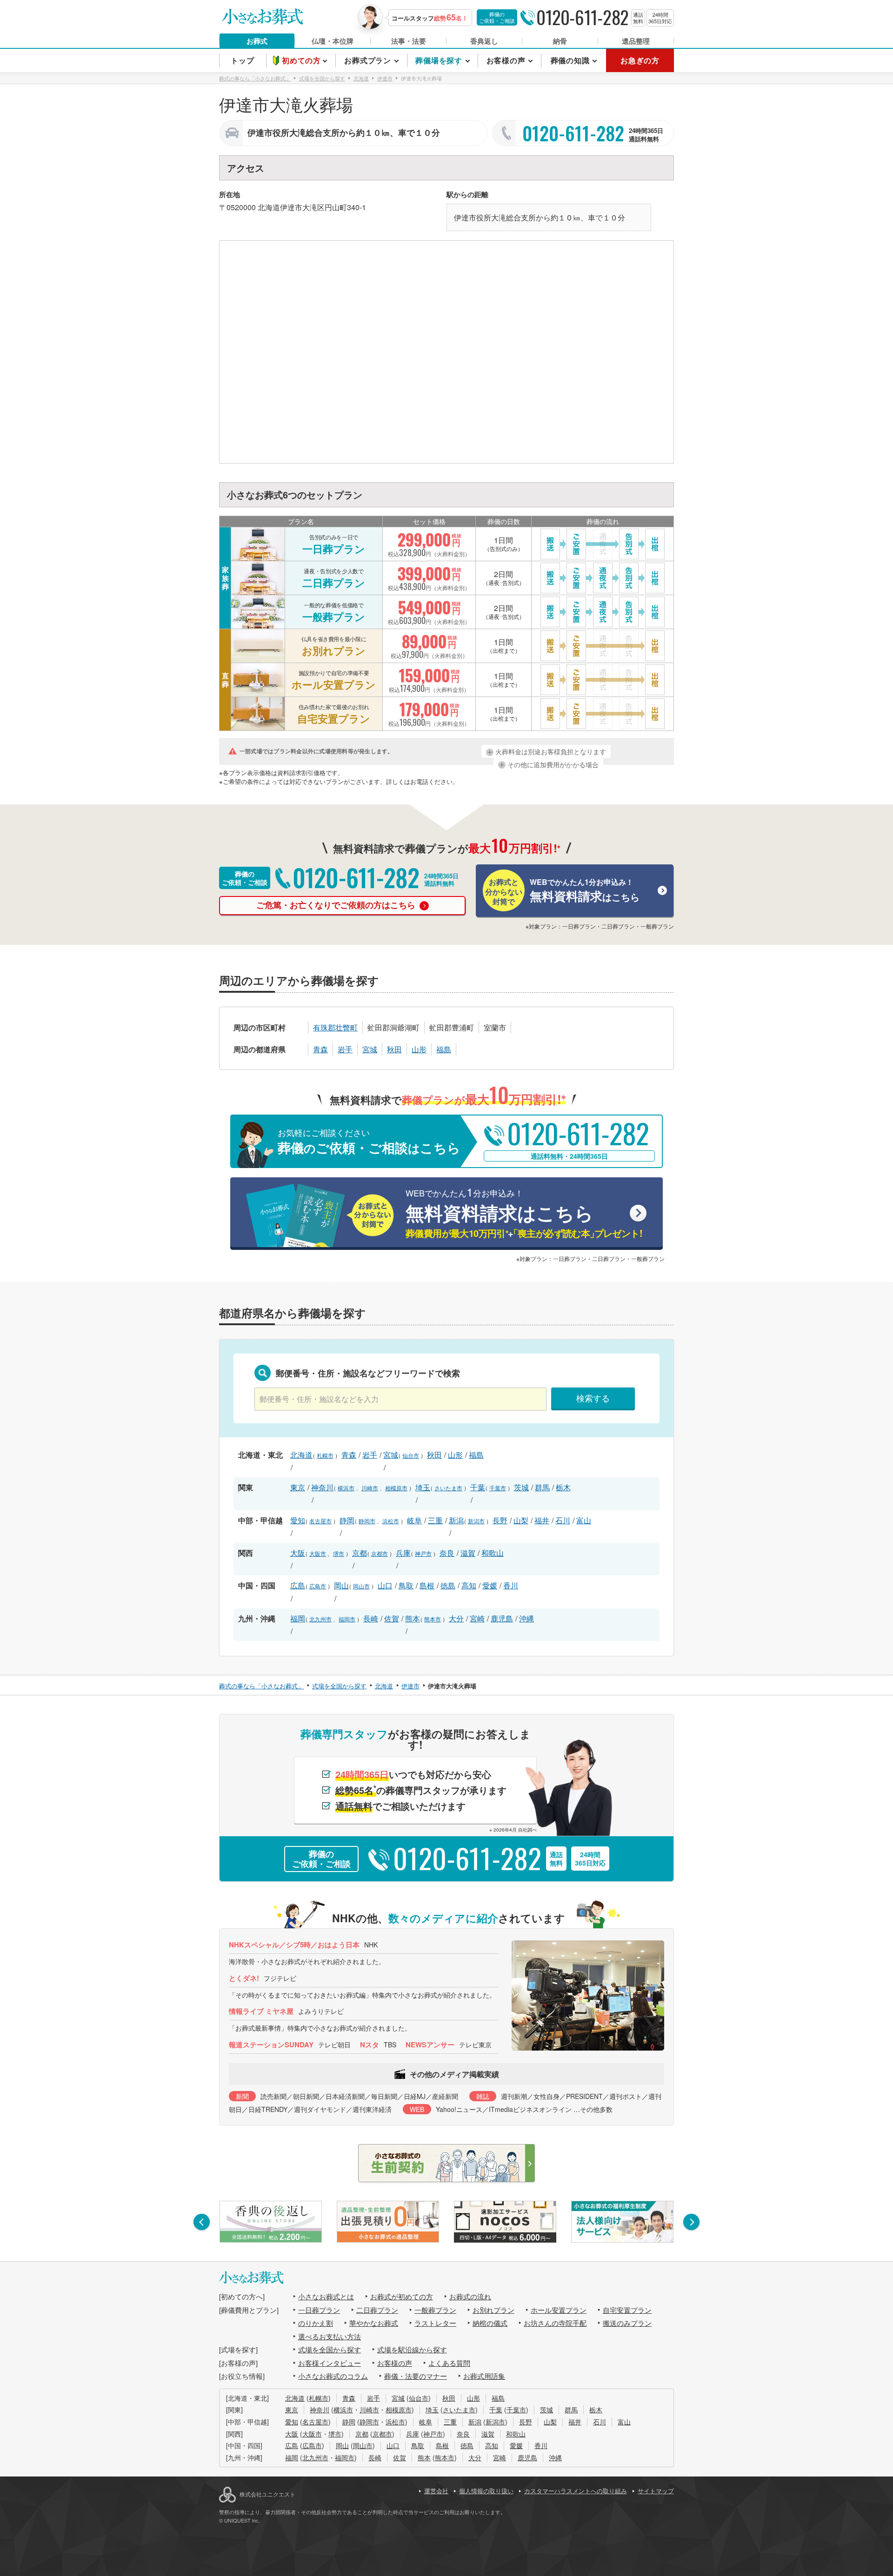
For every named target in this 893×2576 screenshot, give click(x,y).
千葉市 (498, 1488)
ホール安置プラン (559, 2310)
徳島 (448, 1585)
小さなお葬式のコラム (333, 2376)
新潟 (456, 1520)
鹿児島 (502, 1618)
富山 (584, 1520)
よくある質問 (449, 2363)
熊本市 (433, 1619)
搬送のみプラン (627, 2323)
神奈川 (322, 1487)
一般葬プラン (435, 2310)
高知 (469, 1585)
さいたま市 (448, 1488)
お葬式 (257, 41)
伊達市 (291, 207)
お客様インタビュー (330, 2363)
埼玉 (423, 1487)
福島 (444, 1049)
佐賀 (392, 1618)
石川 (563, 1520)
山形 (419, 1049)
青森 (320, 1049)
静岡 (347, 1520)
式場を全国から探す (330, 2349)
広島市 (318, 1586)
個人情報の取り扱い (486, 2491)
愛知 (298, 1520)
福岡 (298, 1618)
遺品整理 (636, 41)
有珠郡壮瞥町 (335, 1027)
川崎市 (370, 1488)
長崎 (371, 1618)
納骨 (560, 41)
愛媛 (490, 1585)
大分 (456, 1618)
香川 (511, 1585)
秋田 (394, 1049)
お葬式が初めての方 (402, 2296)
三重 (435, 1520)
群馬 (542, 1487)
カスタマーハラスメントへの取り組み (576, 2491)
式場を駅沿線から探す (412, 2349)
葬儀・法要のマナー (416, 2376)
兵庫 (403, 1553)
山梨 (521, 1520)
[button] (202, 2222)
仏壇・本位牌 (333, 41)
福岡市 (347, 1619)
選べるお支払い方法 (330, 2336)
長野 (500, 1520)
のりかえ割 (316, 2323)
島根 (427, 1585)
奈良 (447, 1553)
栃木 (563, 1487)
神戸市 (423, 1553)
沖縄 (526, 1618)
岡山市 (361, 1586)
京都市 (380, 1553)
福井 (542, 1520)
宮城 (370, 1049)
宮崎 (477, 1618)
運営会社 (436, 2491)
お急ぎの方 (640, 60)
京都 (360, 1553)
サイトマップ (656, 2491)
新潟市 (476, 1521)
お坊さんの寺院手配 (555, 2323)
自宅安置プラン (627, 2310)
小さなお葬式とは (326, 2296)
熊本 (413, 1618)
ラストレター (435, 2323)
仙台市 (411, 1455)
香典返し (484, 41)
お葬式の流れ (470, 2296)
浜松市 (391, 1521)
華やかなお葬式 (374, 2323)
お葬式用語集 (484, 2376)
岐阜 (414, 1520)
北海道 (269, 207)
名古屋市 (320, 1521)
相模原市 (396, 1488)
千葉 (478, 1487)
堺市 (339, 1553)
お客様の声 (395, 2363)
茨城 (521, 1487)
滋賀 (468, 1553)
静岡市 (367, 1521)
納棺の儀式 (490, 2323)
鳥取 (406, 1585)
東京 (298, 1487)
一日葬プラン (319, 2310)
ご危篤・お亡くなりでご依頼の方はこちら (337, 905)
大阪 (298, 1553)
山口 (385, 1585)
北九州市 (320, 1619)
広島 (298, 1585)
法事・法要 (409, 41)
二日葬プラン (377, 2310)
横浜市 (346, 1488)
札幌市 (325, 1455)
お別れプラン (493, 2310)
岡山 (341, 1585)
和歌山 (493, 1553)
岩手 (345, 1049)
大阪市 (318, 1553)
